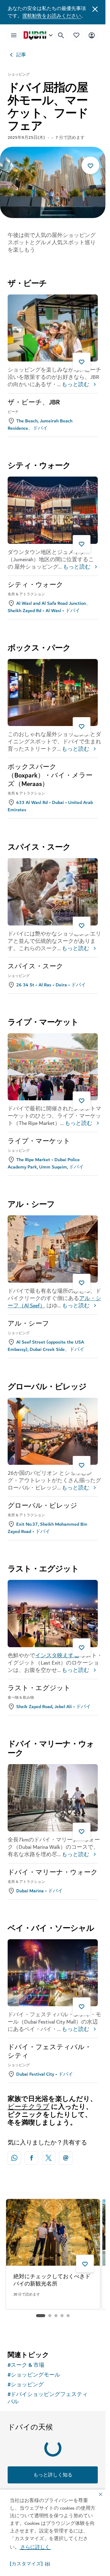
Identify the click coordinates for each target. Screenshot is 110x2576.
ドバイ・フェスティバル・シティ (50, 2052)
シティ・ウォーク (35, 585)
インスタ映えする (57, 1656)
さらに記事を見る (53, 2331)
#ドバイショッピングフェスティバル (48, 2398)
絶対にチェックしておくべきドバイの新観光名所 (52, 2281)
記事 (21, 55)
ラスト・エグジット (39, 1688)
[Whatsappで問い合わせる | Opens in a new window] (14, 2158)
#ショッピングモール (34, 2375)
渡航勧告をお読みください (52, 16)
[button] (30, 2564)
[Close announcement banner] (95, 9)
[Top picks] (76, 35)
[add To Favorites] (90, 165)
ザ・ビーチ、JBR (34, 403)
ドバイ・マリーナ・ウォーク (53, 1873)
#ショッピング (26, 2385)
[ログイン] (92, 35)
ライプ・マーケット (39, 1141)
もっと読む (75, 385)
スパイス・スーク (35, 967)
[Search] (61, 35)
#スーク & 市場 (26, 2365)
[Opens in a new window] (31, 2158)
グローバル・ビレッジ (42, 1506)
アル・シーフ (28, 1324)
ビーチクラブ (29, 2107)
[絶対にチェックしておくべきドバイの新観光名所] (53, 2232)
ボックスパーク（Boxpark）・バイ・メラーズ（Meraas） (50, 776)
